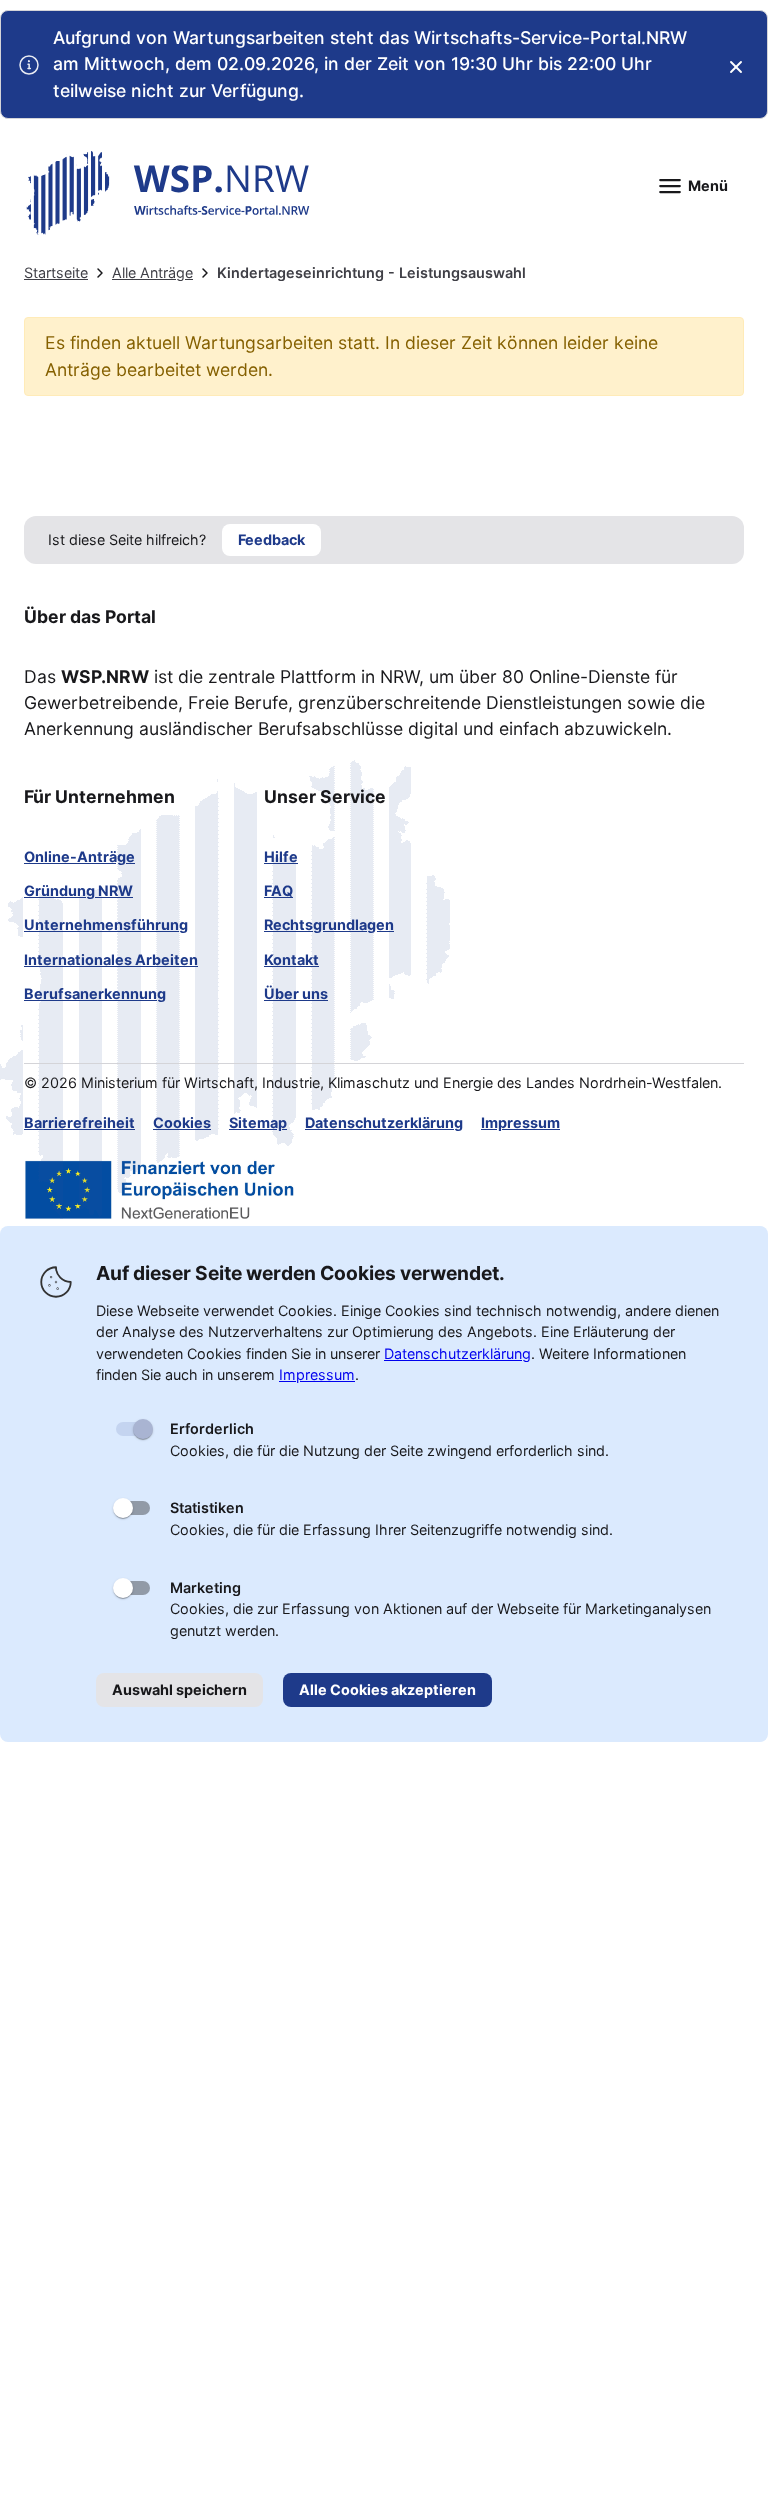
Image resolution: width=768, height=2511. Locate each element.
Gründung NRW (78, 890)
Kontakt (291, 959)
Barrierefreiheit (79, 1122)
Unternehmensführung (106, 924)
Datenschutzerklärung (384, 1122)
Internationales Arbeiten (111, 959)
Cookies (182, 1122)
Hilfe (281, 856)
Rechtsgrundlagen (329, 924)
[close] (736, 67)
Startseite (56, 272)
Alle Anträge (152, 272)
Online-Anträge (79, 856)
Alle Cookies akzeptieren (387, 1689)
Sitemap (258, 1122)
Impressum (520, 1122)
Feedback (271, 539)
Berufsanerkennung (95, 993)
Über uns (296, 993)
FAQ (278, 890)
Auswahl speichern (179, 1689)
